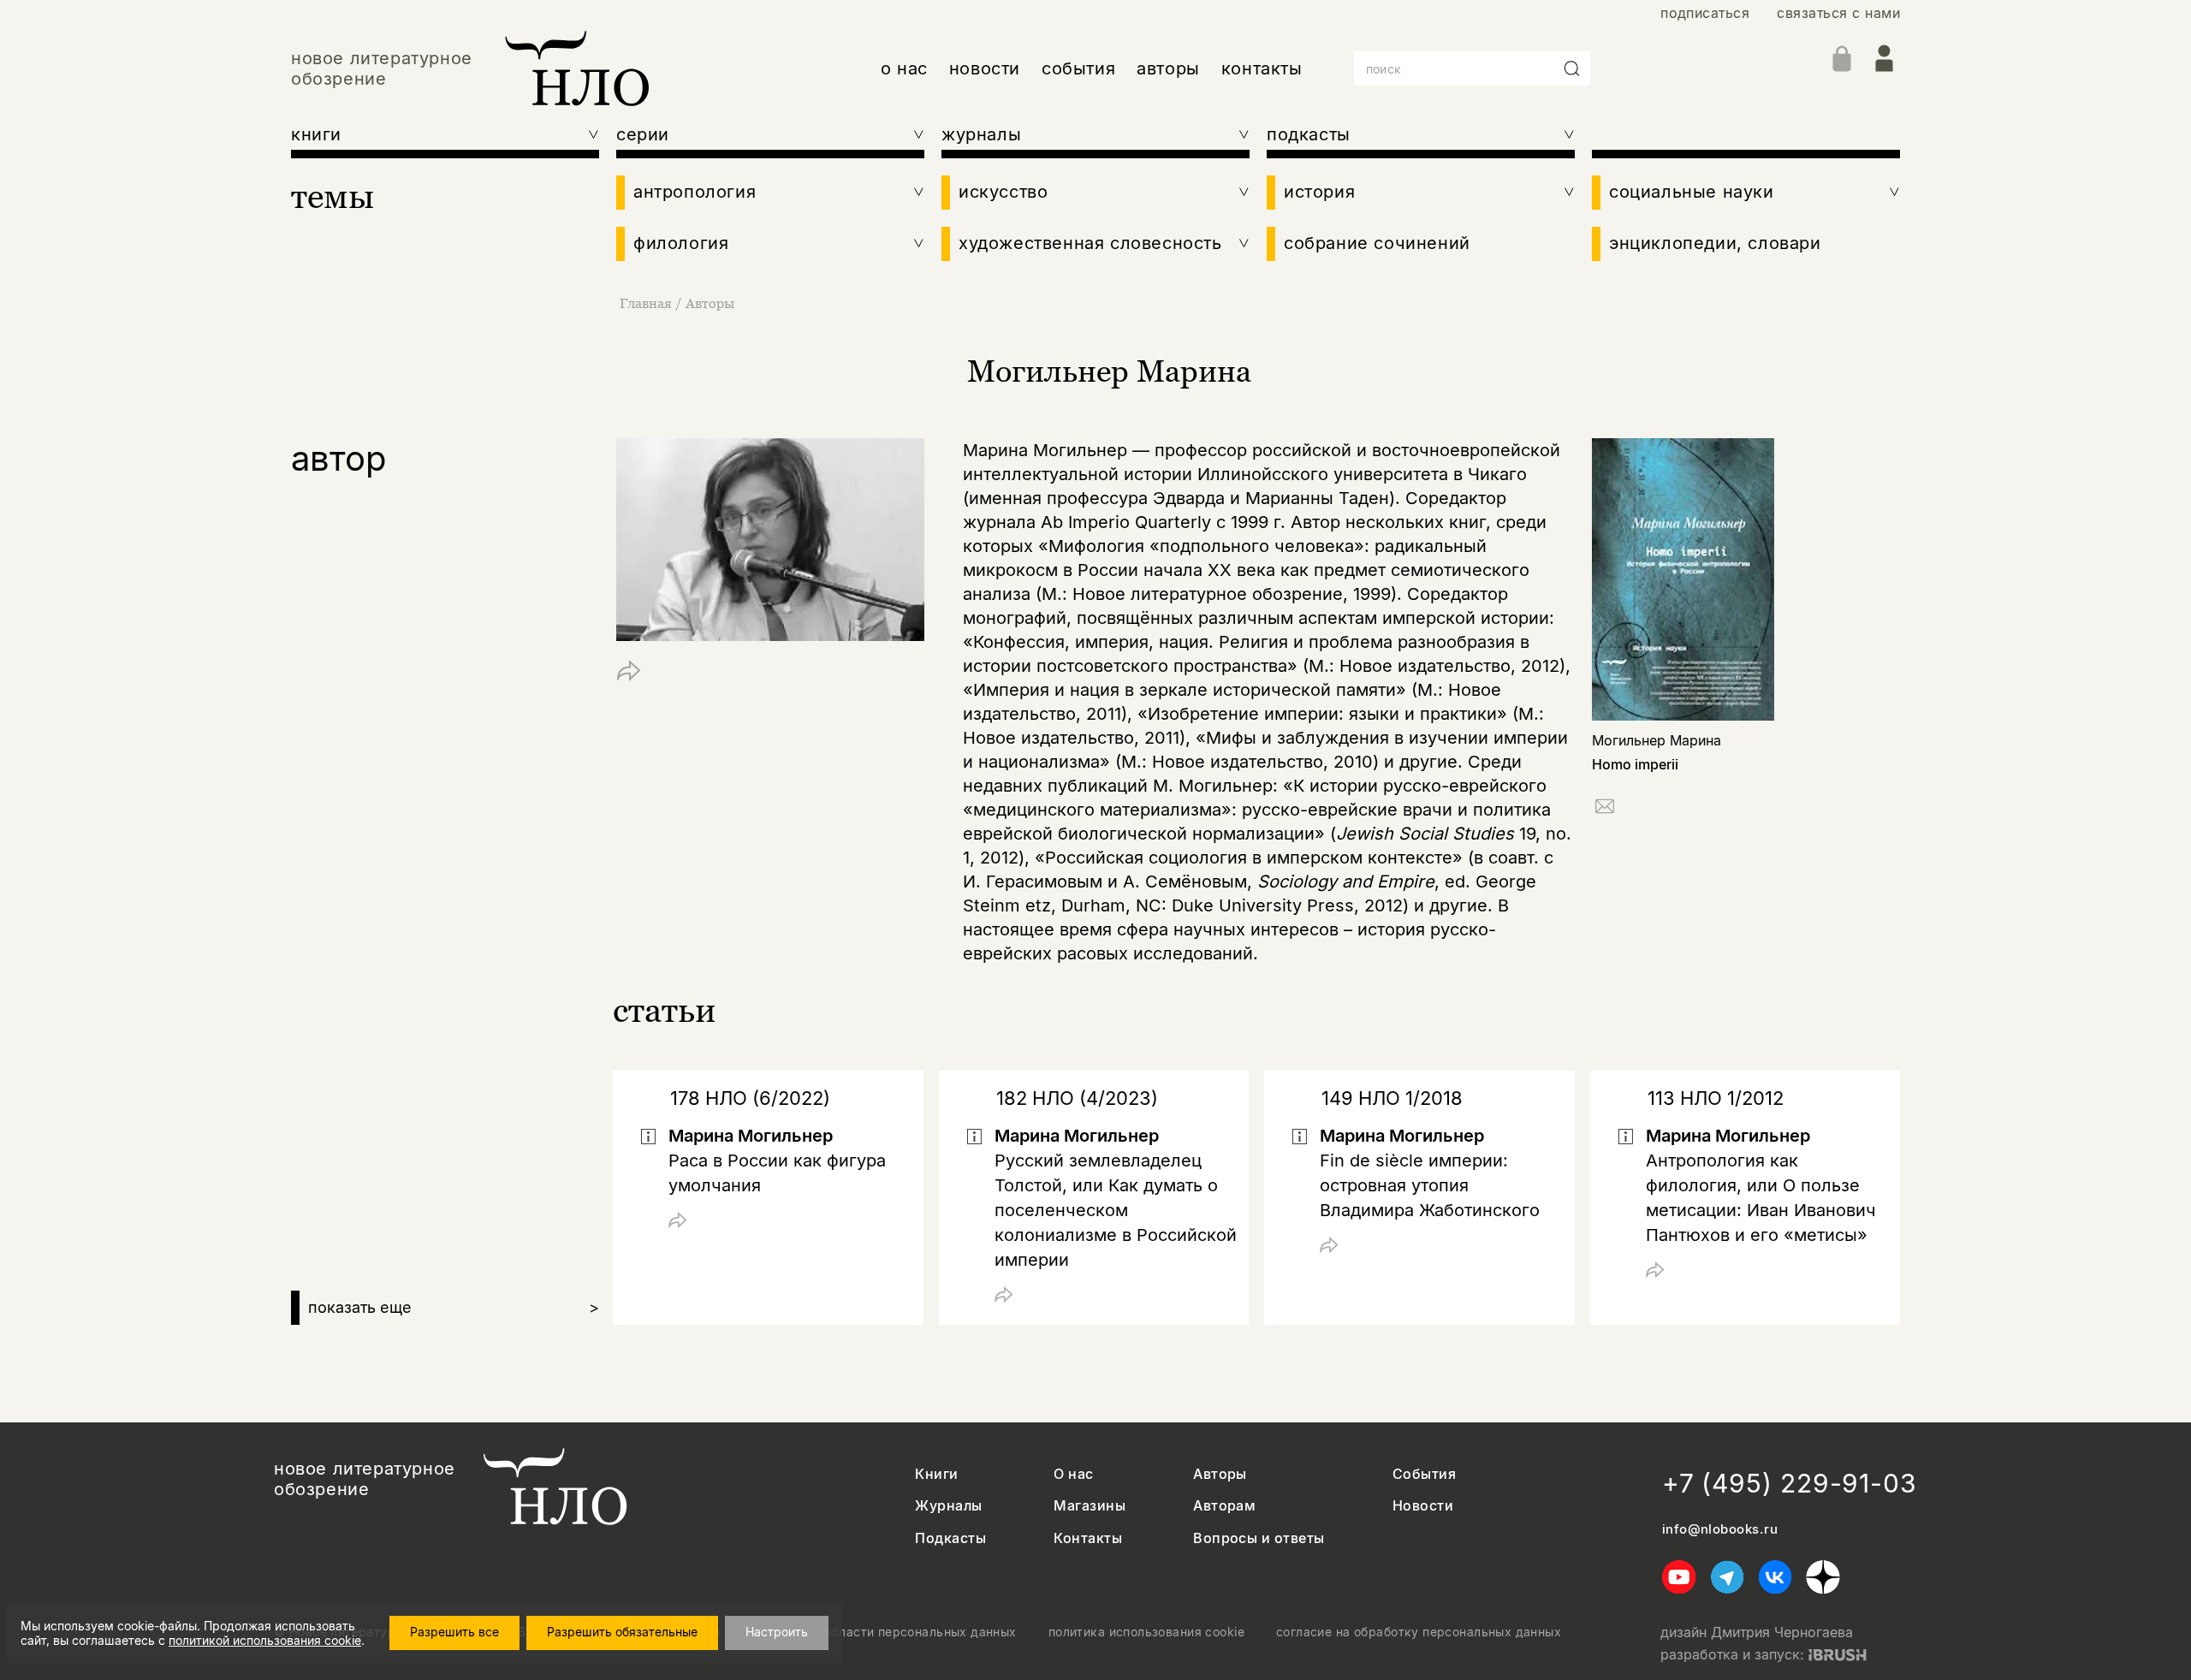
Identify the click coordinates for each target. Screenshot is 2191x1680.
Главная (646, 303)
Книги (936, 1474)
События (1424, 1474)
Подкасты (950, 1538)
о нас (904, 68)
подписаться (1705, 13)
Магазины (1090, 1506)
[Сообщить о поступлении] (1605, 809)
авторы (1168, 68)
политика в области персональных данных (885, 1632)
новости (985, 68)
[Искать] (1572, 68)
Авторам (1224, 1506)
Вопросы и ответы (1259, 1538)
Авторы (710, 303)
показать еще (454, 1307)
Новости (1423, 1506)
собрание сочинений (1377, 243)
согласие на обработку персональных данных (1419, 1632)
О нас (1073, 1474)
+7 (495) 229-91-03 (1790, 1483)
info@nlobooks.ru (1720, 1529)
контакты (1262, 68)
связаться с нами (1838, 13)
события (1078, 68)
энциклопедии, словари (1715, 243)
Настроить (777, 1632)
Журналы (948, 1506)
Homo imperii (1635, 764)
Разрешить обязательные (622, 1632)
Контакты (1088, 1538)
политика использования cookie (1146, 1632)
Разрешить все (454, 1632)
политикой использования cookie (265, 1640)
